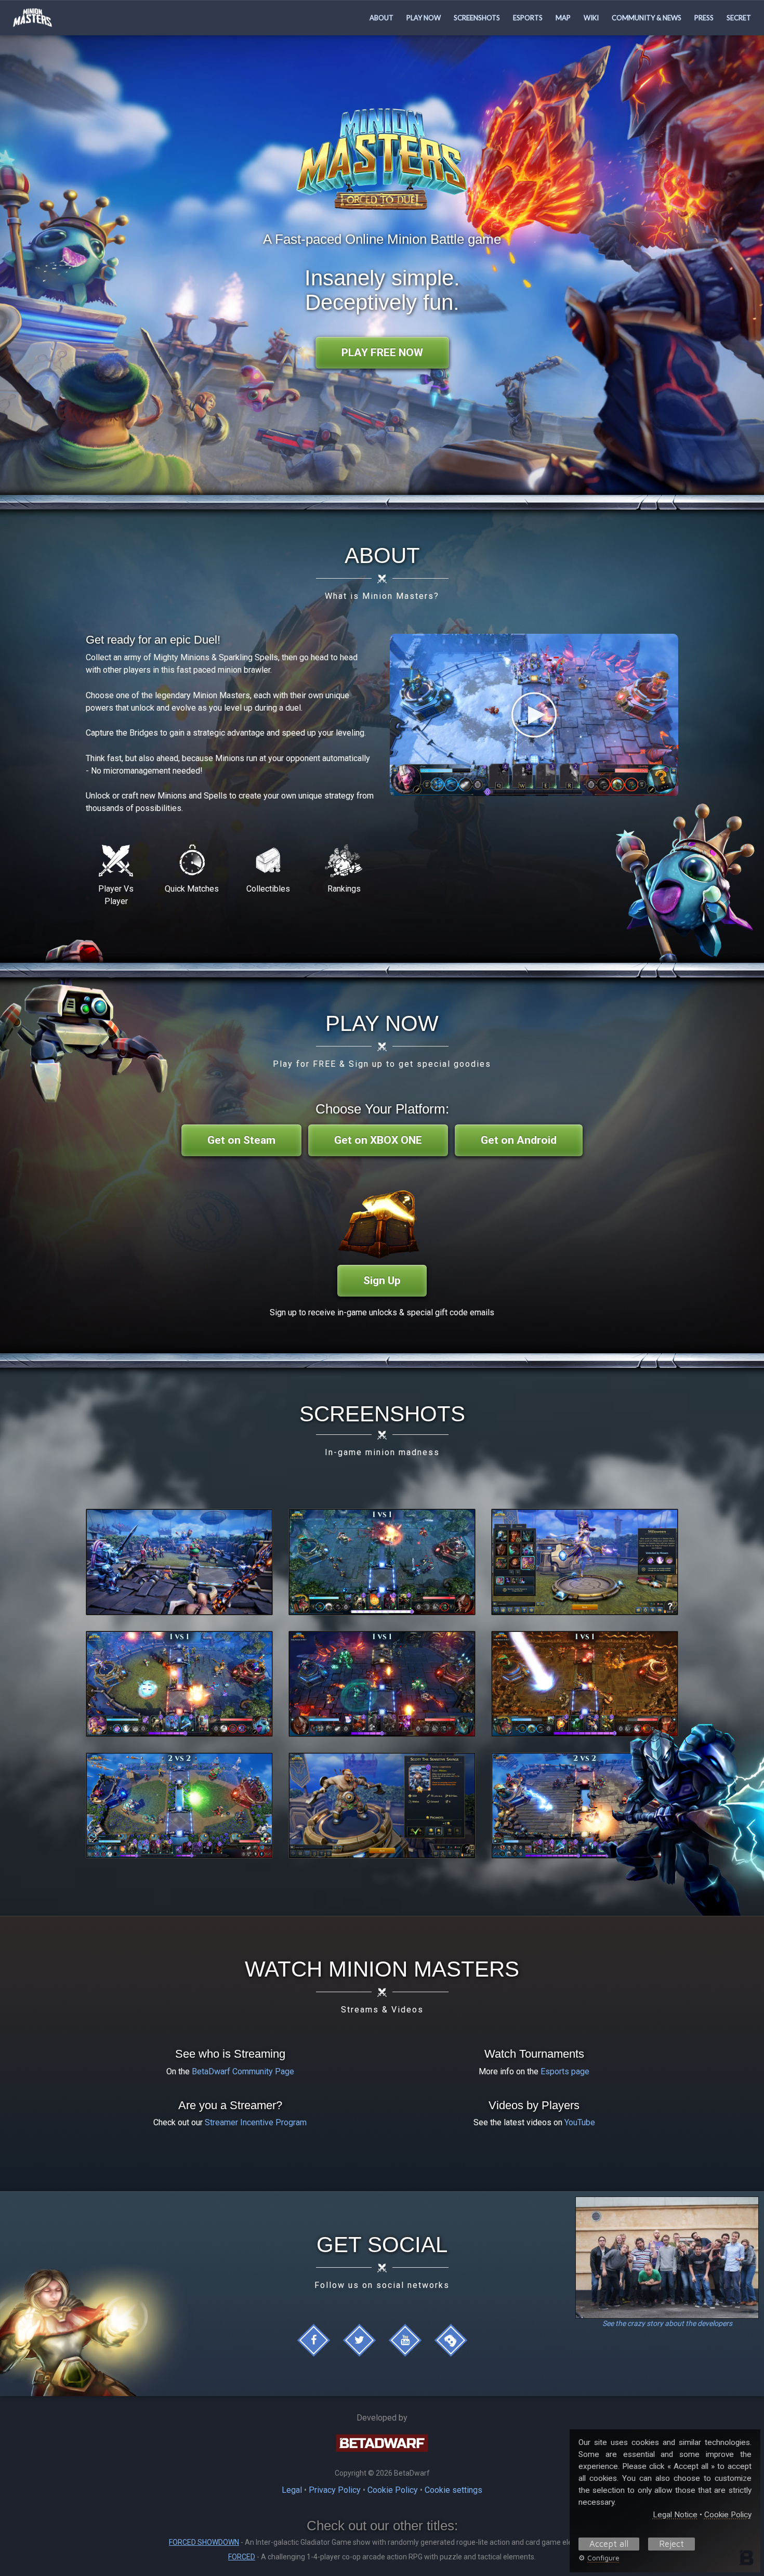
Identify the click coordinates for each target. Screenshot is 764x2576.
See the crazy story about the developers (667, 2323)
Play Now (424, 18)
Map (563, 18)
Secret (739, 18)
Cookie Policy (393, 2490)
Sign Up (382, 1280)
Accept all (609, 2544)
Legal (292, 2490)
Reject (671, 2544)
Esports (528, 18)
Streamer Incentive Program (256, 2122)
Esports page (565, 2071)
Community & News (647, 18)
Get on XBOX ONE (378, 1140)
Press (704, 18)
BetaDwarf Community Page (243, 2071)
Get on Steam (241, 1140)
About (381, 18)
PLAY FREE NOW (382, 352)
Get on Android (519, 1140)
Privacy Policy (335, 2490)
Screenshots (477, 18)
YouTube (580, 2122)
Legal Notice (675, 2515)
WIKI (591, 18)
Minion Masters (52, 18)
